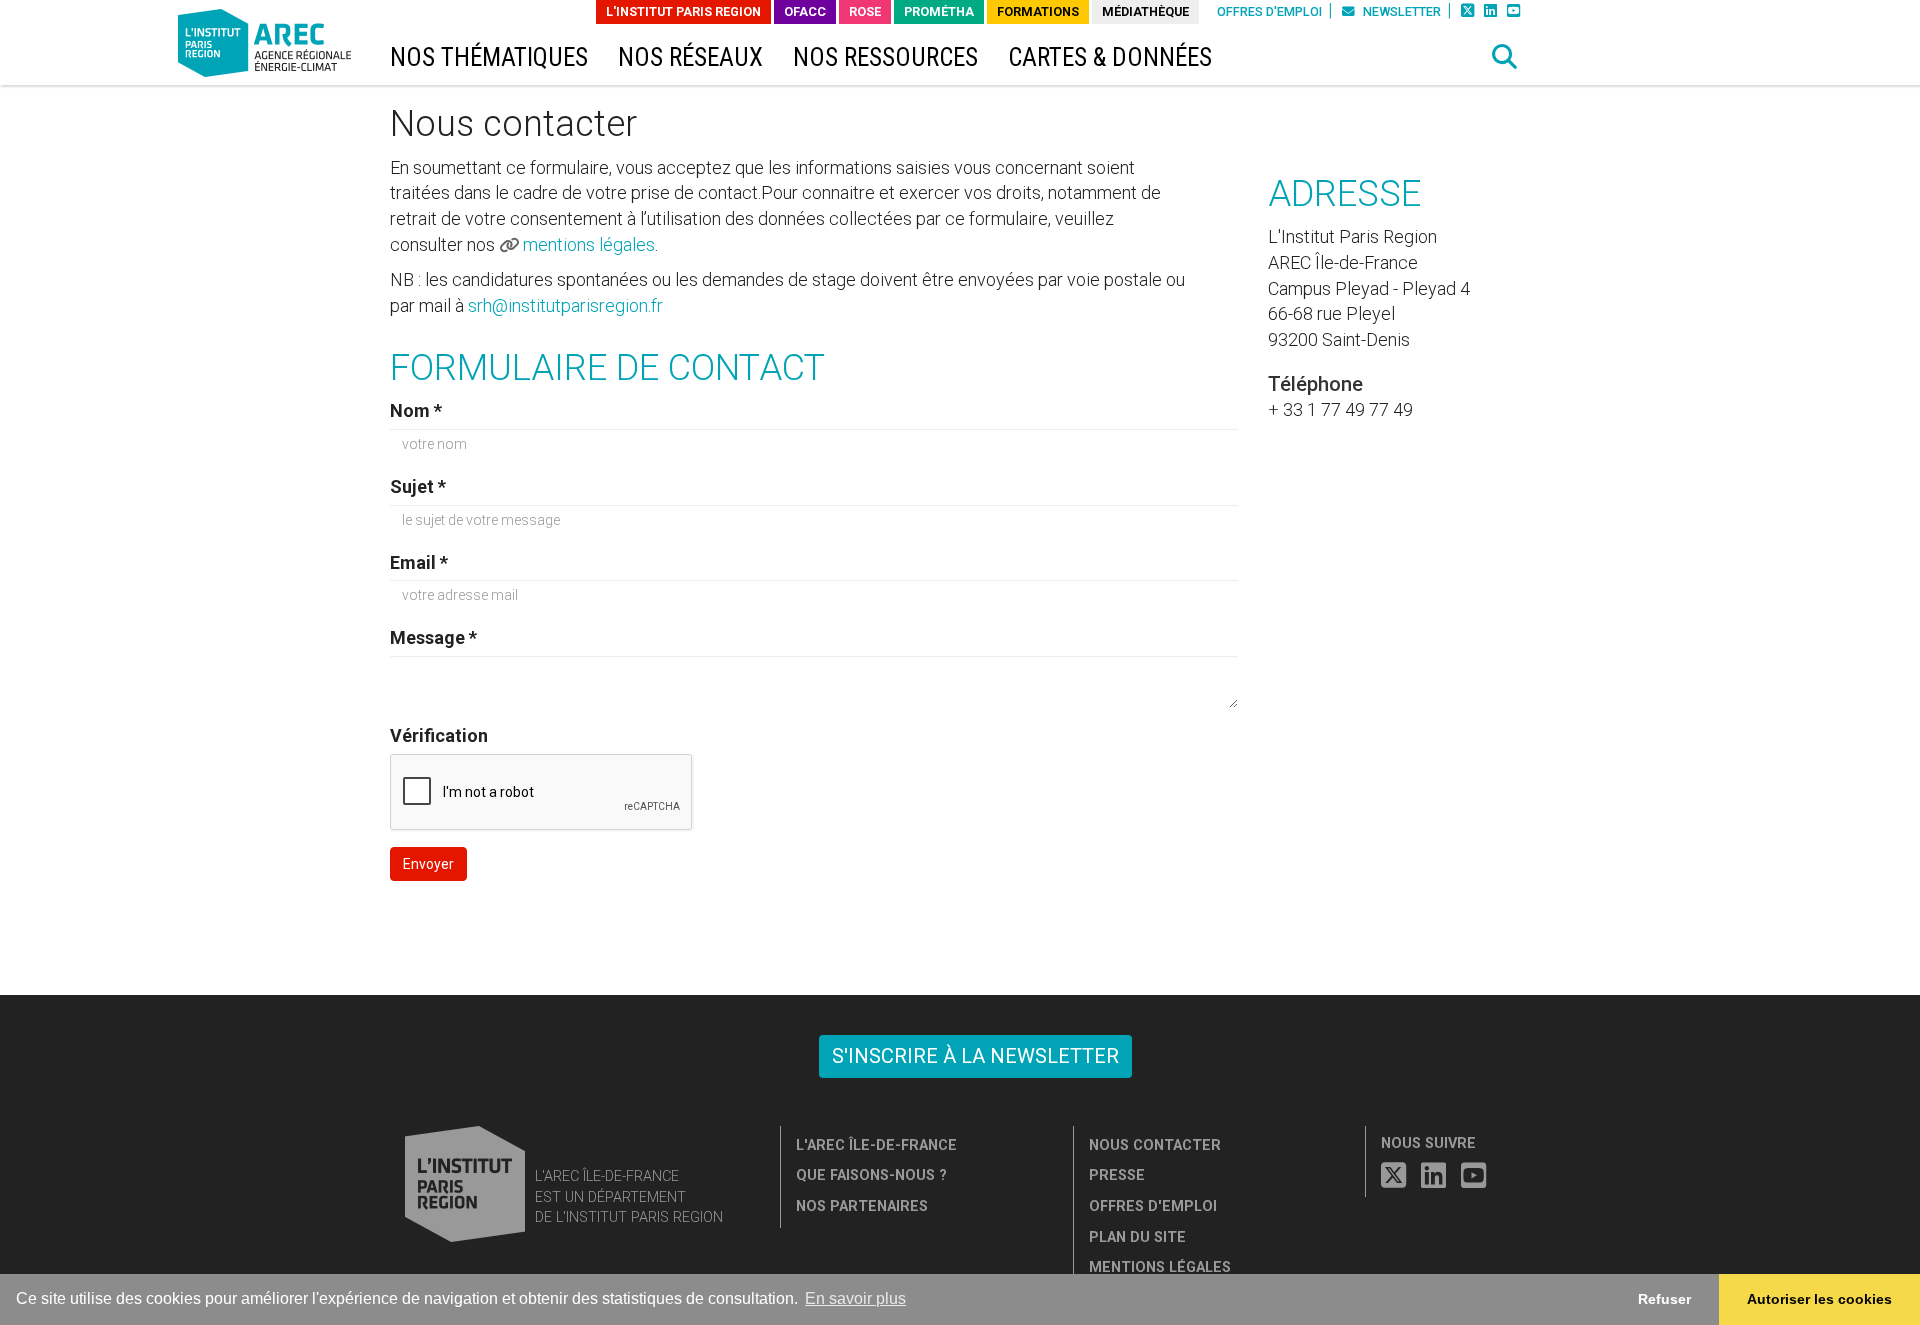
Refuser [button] (1664, 1299)
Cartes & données (1110, 57)
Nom (416, 410)
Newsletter (1400, 11)
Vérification (439, 735)
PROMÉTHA (939, 11)
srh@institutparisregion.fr (565, 305)
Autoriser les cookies (1819, 1299)
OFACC (805, 11)
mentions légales (589, 244)
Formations (1038, 11)
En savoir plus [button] (855, 1298)
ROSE (865, 11)
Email (419, 562)
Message (433, 637)
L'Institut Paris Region (683, 11)
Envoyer (428, 864)
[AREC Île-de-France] (268, 47)
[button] (1505, 57)
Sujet (418, 486)
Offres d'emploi (1269, 11)
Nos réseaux (690, 57)
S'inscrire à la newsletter (975, 1056)
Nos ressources (885, 57)
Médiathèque (1145, 11)
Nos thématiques (489, 57)
